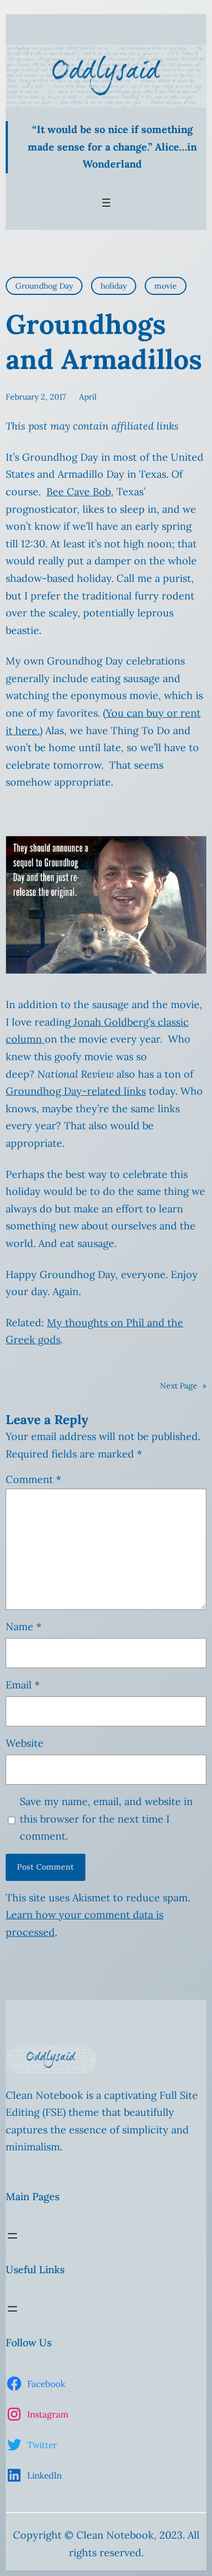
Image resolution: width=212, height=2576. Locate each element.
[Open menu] (106, 203)
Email (23, 1685)
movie (166, 286)
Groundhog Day (44, 286)
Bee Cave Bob (79, 492)
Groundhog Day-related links (76, 1091)
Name (23, 1626)
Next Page (183, 1386)
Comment (33, 1479)
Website (25, 1743)
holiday (114, 286)
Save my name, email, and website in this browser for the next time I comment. (106, 1819)
